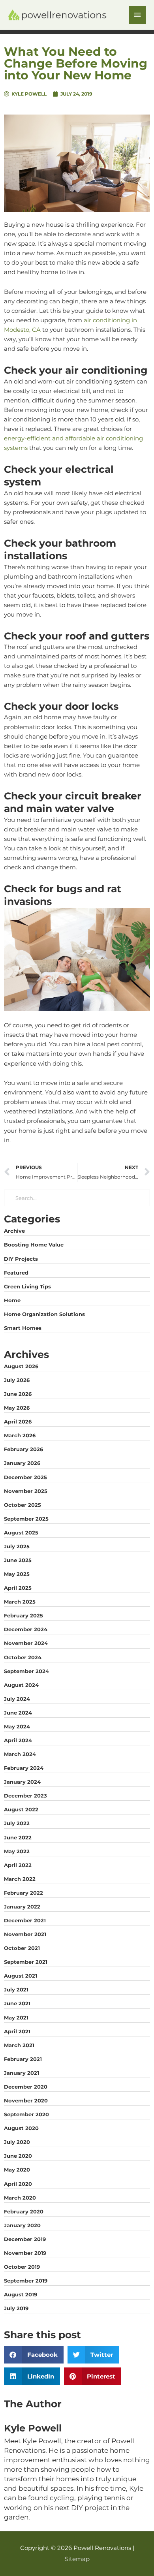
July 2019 (16, 2308)
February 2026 (23, 1449)
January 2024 (22, 1782)
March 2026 (20, 1435)
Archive (14, 1231)
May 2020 (17, 2170)
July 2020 (17, 2142)
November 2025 (26, 1491)
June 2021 (17, 2003)
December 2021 (25, 1920)
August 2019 (21, 2294)
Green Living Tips (27, 1286)
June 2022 (18, 1837)
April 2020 (18, 2184)
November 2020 (26, 2100)
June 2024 (18, 1713)
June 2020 (18, 2156)
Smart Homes (23, 1328)
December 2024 (26, 1629)
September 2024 (26, 1671)
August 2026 (21, 1366)
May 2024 (17, 1726)
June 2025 (18, 1560)
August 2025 (21, 1532)
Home (12, 1300)
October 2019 (22, 2267)
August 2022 (21, 1809)
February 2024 (24, 1768)
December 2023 (25, 1796)
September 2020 (26, 2114)
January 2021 (22, 2073)
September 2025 (26, 1519)
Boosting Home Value (34, 1245)
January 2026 (22, 1463)
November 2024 (26, 1643)
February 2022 (23, 1893)
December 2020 (26, 2087)
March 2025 (20, 1602)
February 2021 (23, 2059)
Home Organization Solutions (44, 1314)
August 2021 (21, 1976)
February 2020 (24, 2211)
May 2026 (17, 1408)
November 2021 (25, 1934)
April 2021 (17, 2031)
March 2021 (19, 2045)
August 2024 (21, 1685)
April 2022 (18, 1865)
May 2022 (17, 1851)
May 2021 (16, 2018)
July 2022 (17, 1823)
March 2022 (20, 1879)
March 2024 (20, 1754)
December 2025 (25, 1477)
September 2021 (26, 1962)
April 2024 (18, 1740)
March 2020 (20, 2198)
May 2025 (17, 1574)
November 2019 (25, 2253)
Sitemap (77, 2559)
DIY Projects (21, 1259)
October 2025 (23, 1505)
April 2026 (18, 1422)
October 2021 (22, 1948)
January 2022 (22, 1907)
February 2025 (23, 1615)
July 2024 (17, 1699)
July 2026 (17, 1380)
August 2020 (21, 2128)
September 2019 (26, 2281)
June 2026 (18, 1394)
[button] (34, 2355)
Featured (16, 1273)
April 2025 (18, 1588)
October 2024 (23, 1657)
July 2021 (16, 1989)
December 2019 (25, 2239)
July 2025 (17, 1546)
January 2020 (22, 2225)
